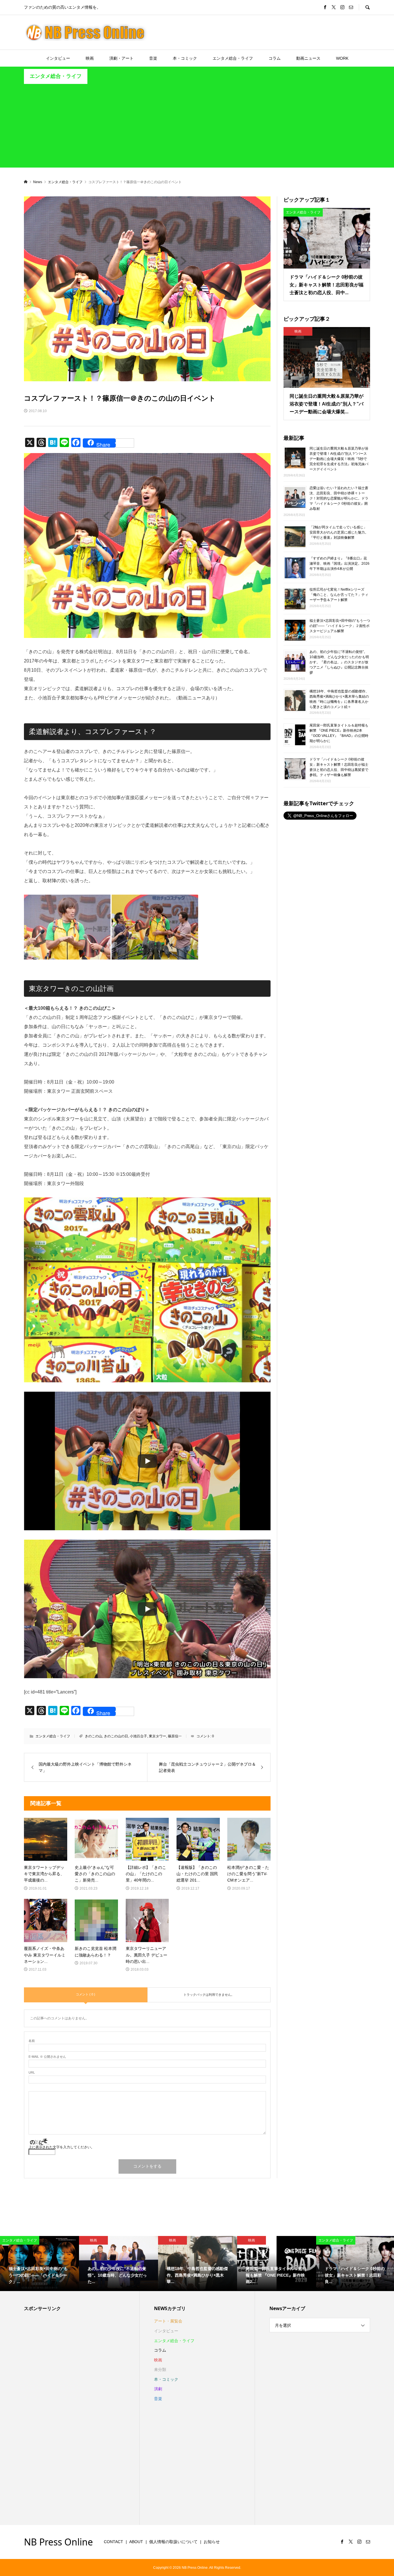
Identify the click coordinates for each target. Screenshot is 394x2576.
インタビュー (58, 58)
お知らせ (212, 2542)
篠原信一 (175, 1736)
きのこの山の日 (116, 1736)
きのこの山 (93, 1736)
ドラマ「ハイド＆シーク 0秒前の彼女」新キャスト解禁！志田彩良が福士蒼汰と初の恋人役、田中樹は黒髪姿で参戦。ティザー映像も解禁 (339, 767)
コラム (275, 58)
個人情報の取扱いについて (173, 2542)
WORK (342, 58)
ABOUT (136, 2542)
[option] (40, 2264)
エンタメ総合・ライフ (233, 58)
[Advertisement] (197, 127)
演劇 (158, 2389)
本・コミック (185, 58)
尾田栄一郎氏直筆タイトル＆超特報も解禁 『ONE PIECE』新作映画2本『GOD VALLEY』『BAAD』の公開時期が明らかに (339, 733)
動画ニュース (308, 58)
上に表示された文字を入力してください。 (61, 2147)
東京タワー (157, 1736)
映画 (90, 58)
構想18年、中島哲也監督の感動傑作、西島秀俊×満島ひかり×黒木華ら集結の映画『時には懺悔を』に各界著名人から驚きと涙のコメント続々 (339, 699)
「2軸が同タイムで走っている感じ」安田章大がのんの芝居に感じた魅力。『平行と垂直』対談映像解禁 (339, 532)
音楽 (153, 58)
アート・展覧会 (168, 2321)
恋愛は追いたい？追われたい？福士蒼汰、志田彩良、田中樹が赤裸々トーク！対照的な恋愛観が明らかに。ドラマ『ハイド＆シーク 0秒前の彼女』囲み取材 (339, 498)
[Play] (147, 1461)
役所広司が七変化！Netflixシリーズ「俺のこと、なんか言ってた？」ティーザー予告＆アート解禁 (339, 595)
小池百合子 (138, 1736)
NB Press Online (58, 2542)
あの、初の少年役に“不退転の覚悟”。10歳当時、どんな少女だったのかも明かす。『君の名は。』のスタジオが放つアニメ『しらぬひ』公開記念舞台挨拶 (339, 662)
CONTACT (113, 2542)
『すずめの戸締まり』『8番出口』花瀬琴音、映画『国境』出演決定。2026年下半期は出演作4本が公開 (339, 564)
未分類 (160, 2370)
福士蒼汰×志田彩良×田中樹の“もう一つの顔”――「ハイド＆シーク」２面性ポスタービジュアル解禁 (340, 626)
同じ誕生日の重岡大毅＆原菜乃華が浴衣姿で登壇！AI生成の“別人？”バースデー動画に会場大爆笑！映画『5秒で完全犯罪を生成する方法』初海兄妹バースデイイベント (339, 459)
